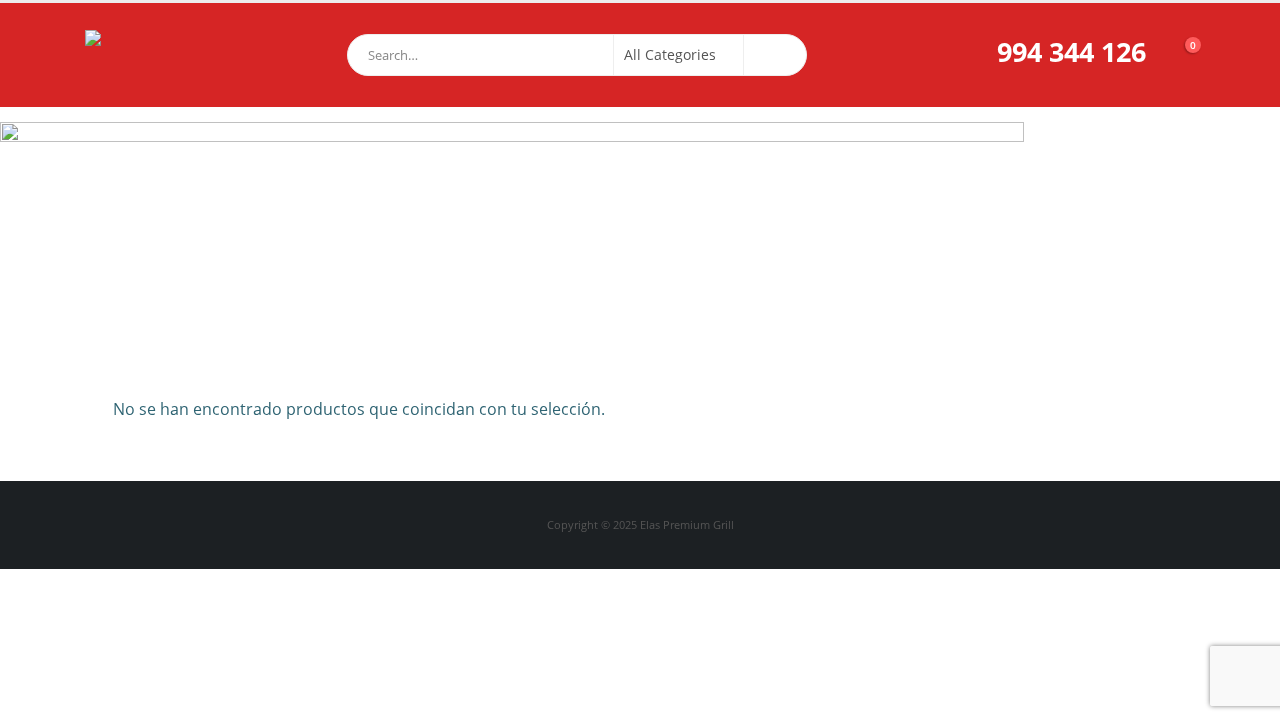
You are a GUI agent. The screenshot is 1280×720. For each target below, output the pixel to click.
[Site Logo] (135, 55)
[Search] (775, 55)
